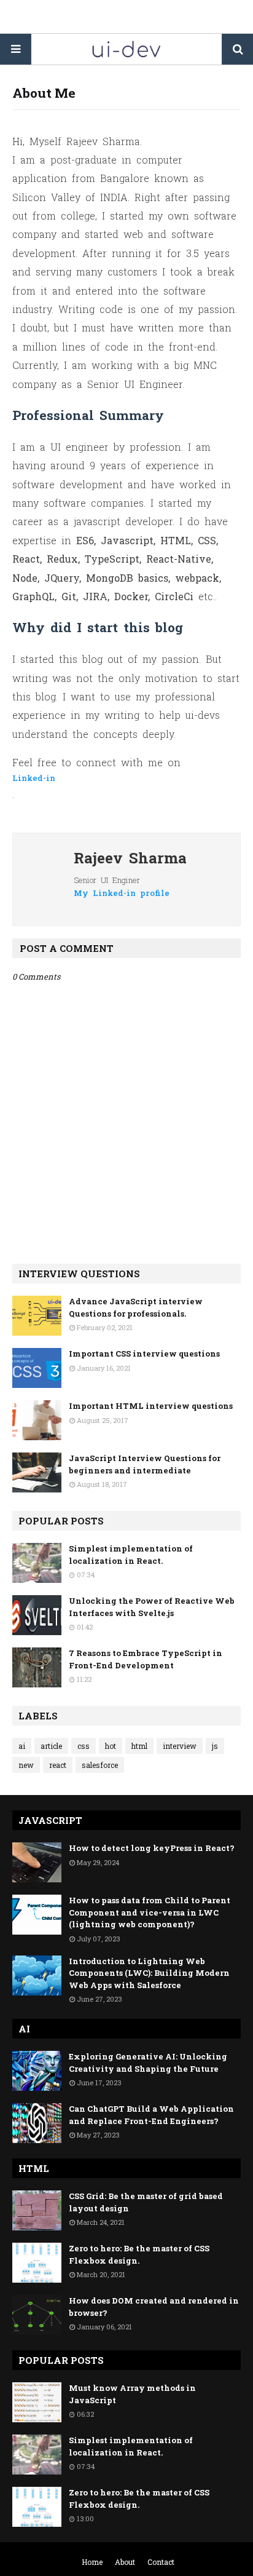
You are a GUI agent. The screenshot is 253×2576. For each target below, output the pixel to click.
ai (22, 1746)
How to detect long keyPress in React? (152, 1848)
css (84, 1746)
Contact (161, 2562)
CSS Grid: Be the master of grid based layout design (146, 2202)
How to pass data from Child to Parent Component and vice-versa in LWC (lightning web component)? (150, 1912)
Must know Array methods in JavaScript (132, 2394)
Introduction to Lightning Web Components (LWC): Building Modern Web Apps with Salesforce (149, 1973)
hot (111, 1746)
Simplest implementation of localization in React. (131, 1555)
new (26, 1765)
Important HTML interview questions (151, 1406)
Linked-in (34, 778)
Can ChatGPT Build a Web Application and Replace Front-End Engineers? (151, 2115)
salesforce (100, 1765)
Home (92, 2562)
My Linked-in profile (122, 893)
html (139, 1746)
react (58, 1765)
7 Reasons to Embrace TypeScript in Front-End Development (146, 1659)
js (215, 1746)
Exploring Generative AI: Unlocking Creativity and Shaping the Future (148, 2063)
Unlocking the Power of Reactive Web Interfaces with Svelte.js (152, 1607)
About (125, 2562)
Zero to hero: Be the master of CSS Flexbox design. (139, 2254)
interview (180, 1746)
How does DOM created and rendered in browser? (154, 2307)
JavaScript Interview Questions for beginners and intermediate (145, 1464)
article (51, 1746)
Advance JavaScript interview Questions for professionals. (136, 1307)
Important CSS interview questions (144, 1353)
